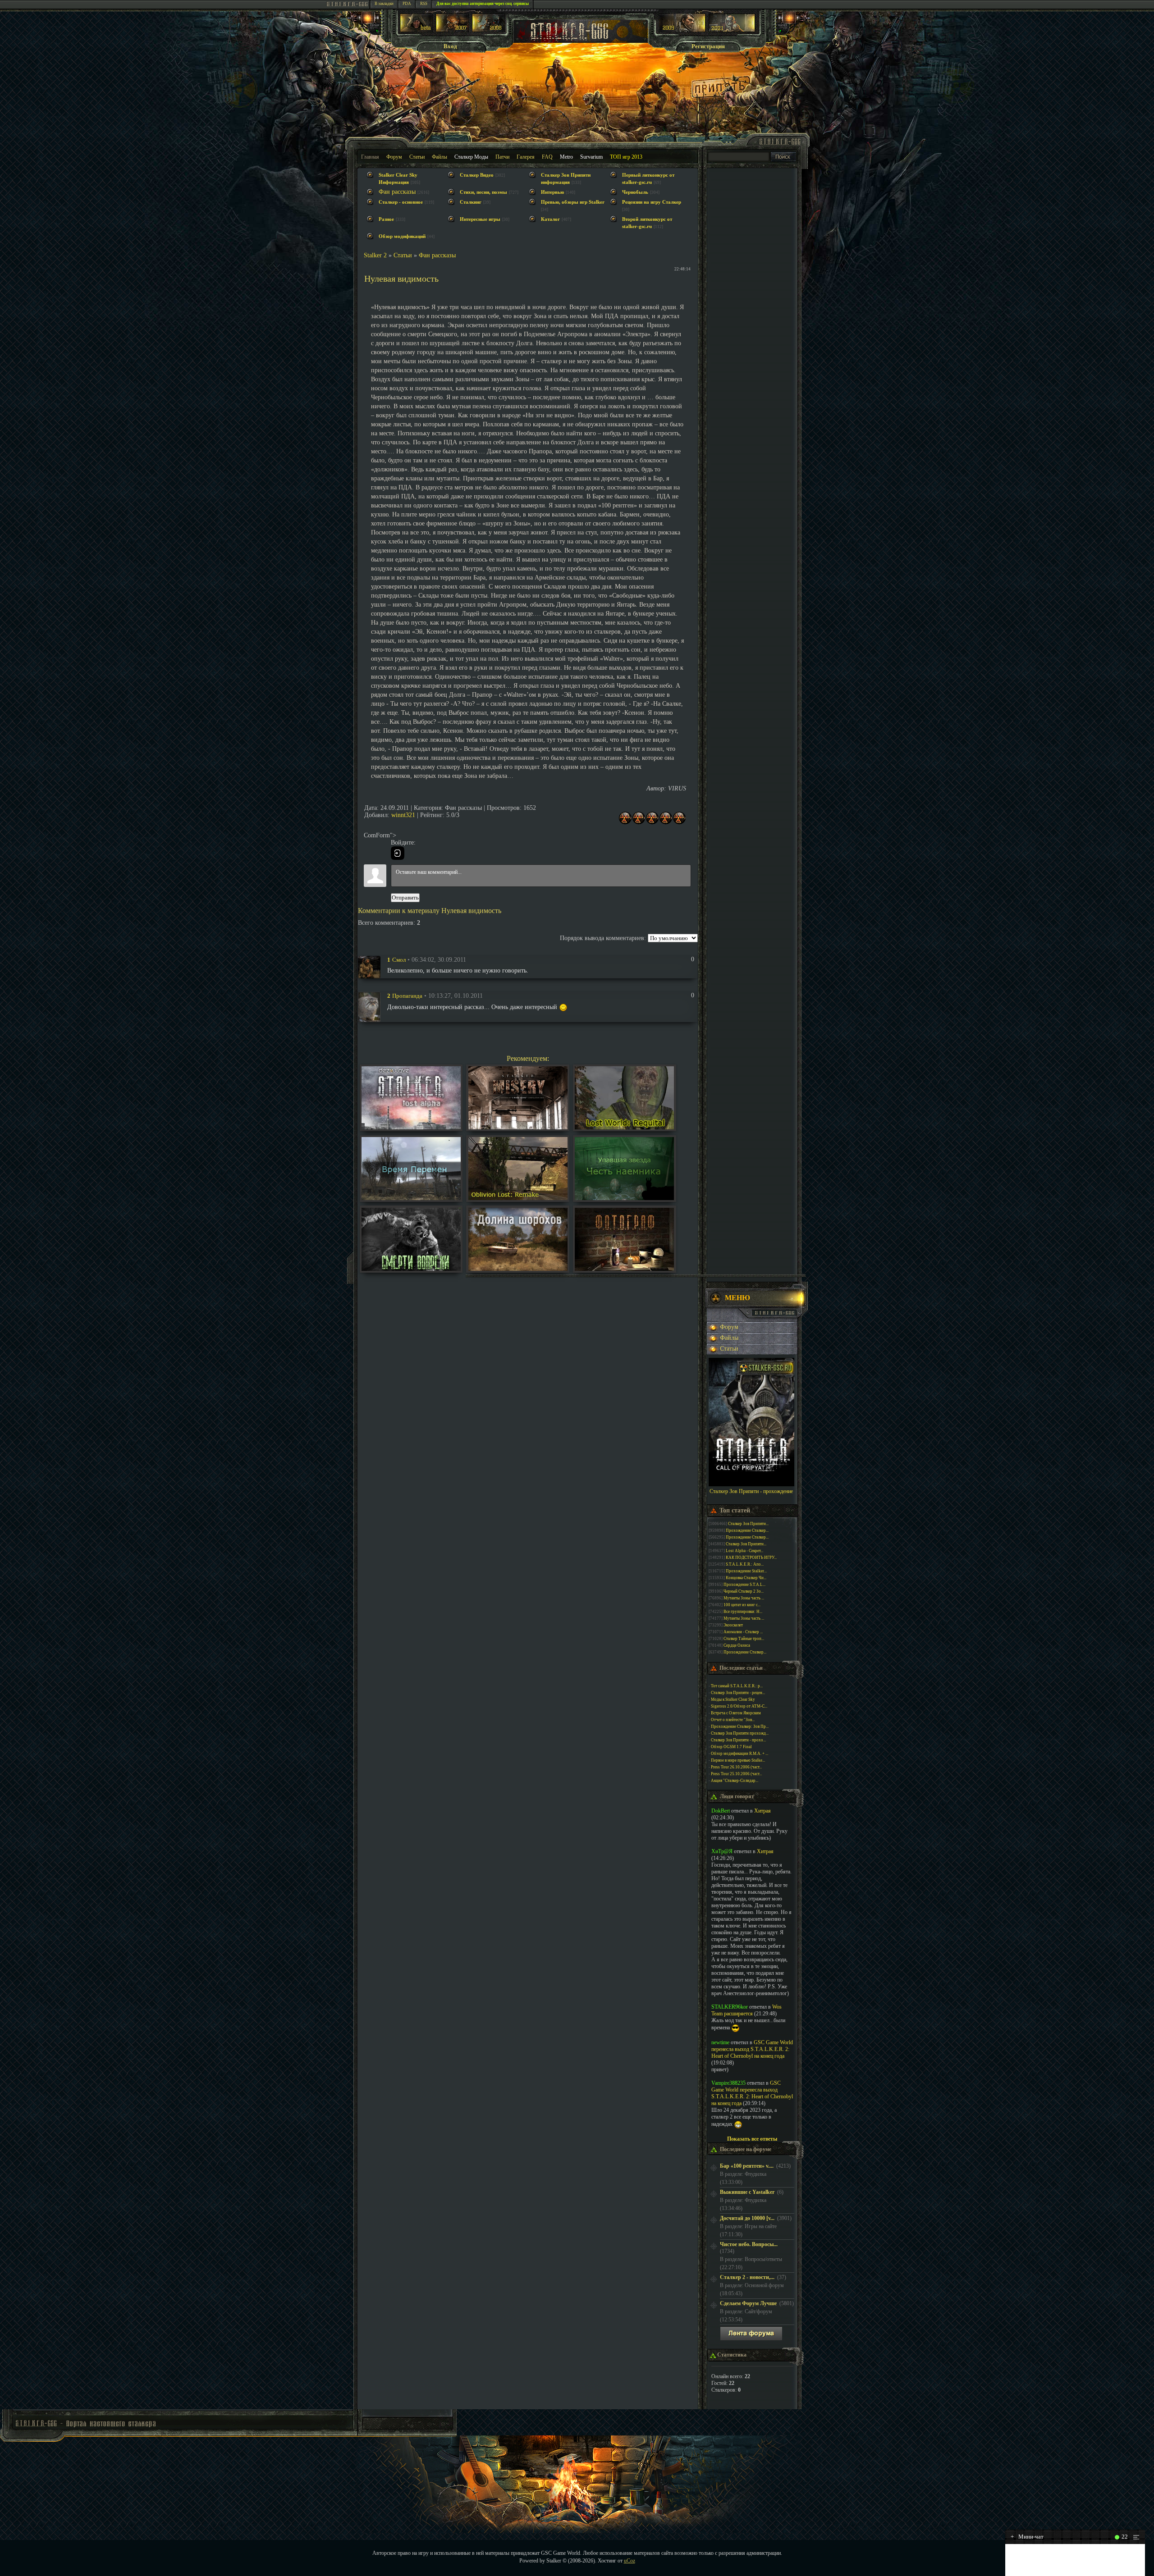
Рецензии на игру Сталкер (652, 202)
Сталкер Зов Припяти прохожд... (740, 1733)
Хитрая (762, 1811)
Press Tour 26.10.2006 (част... (736, 1767)
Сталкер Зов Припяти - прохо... (738, 1740)
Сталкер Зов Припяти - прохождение (751, 1491)
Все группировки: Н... (743, 1612)
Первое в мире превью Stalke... (738, 1760)
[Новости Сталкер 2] (732, 30)
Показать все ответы (752, 2139)
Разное (386, 219)
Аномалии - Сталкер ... (743, 1632)
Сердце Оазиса (737, 1645)
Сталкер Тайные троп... (744, 1639)
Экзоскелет (733, 1625)
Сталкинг (471, 202)
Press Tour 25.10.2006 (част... (736, 1774)
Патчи (502, 157)
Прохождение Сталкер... (747, 1530)
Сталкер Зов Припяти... (748, 1524)
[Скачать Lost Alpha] (411, 1127)
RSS (424, 4)
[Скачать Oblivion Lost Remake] (518, 1198)
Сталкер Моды (471, 157)
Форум (394, 157)
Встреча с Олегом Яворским (736, 1713)
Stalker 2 (375, 255)
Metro (566, 157)
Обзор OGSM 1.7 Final (731, 1747)
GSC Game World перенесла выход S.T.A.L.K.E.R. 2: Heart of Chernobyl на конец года (752, 2049)
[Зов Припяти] (682, 30)
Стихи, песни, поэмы (483, 192)
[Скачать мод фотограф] (624, 1269)
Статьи (417, 157)
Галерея (526, 157)
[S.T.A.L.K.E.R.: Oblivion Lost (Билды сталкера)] (417, 30)
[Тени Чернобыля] (452, 30)
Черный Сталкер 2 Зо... (744, 1591)
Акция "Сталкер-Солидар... (735, 1781)
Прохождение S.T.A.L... (744, 1585)
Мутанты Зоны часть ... (744, 1598)
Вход (450, 46)
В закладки (384, 4)
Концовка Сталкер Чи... (746, 1578)
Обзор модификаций (402, 236)
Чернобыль (635, 192)
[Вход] (398, 853)
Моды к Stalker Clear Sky (733, 1699)
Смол (399, 960)
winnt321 (403, 815)
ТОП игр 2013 (626, 157)
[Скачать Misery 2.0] (518, 1127)
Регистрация (708, 46)
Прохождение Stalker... (746, 1571)
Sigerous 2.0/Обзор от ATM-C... (739, 1706)
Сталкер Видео (477, 175)
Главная (370, 157)
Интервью (552, 192)
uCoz (630, 2561)
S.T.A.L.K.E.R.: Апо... (745, 1564)
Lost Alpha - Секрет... (744, 1551)
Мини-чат (1027, 2537)
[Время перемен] (411, 1198)
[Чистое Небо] (488, 30)
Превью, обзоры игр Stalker (573, 202)
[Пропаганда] (369, 1006)
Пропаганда (407, 996)
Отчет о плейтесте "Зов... (733, 1720)
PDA (407, 4)
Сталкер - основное (401, 202)
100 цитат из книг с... (742, 1605)
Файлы (440, 157)
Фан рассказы (397, 192)
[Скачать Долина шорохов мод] (518, 1269)
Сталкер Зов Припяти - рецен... (738, 1693)
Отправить (405, 897)
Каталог (550, 219)
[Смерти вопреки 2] (411, 1269)
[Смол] (369, 966)
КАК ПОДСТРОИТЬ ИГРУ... (751, 1557)
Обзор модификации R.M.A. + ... (740, 1754)
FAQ (547, 157)
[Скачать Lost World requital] (624, 1127)
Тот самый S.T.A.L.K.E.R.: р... (737, 1686)
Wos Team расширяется (746, 2010)
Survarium (591, 157)
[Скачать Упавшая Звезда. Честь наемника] (624, 1198)
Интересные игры (480, 219)
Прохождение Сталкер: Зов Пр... (740, 1726)
